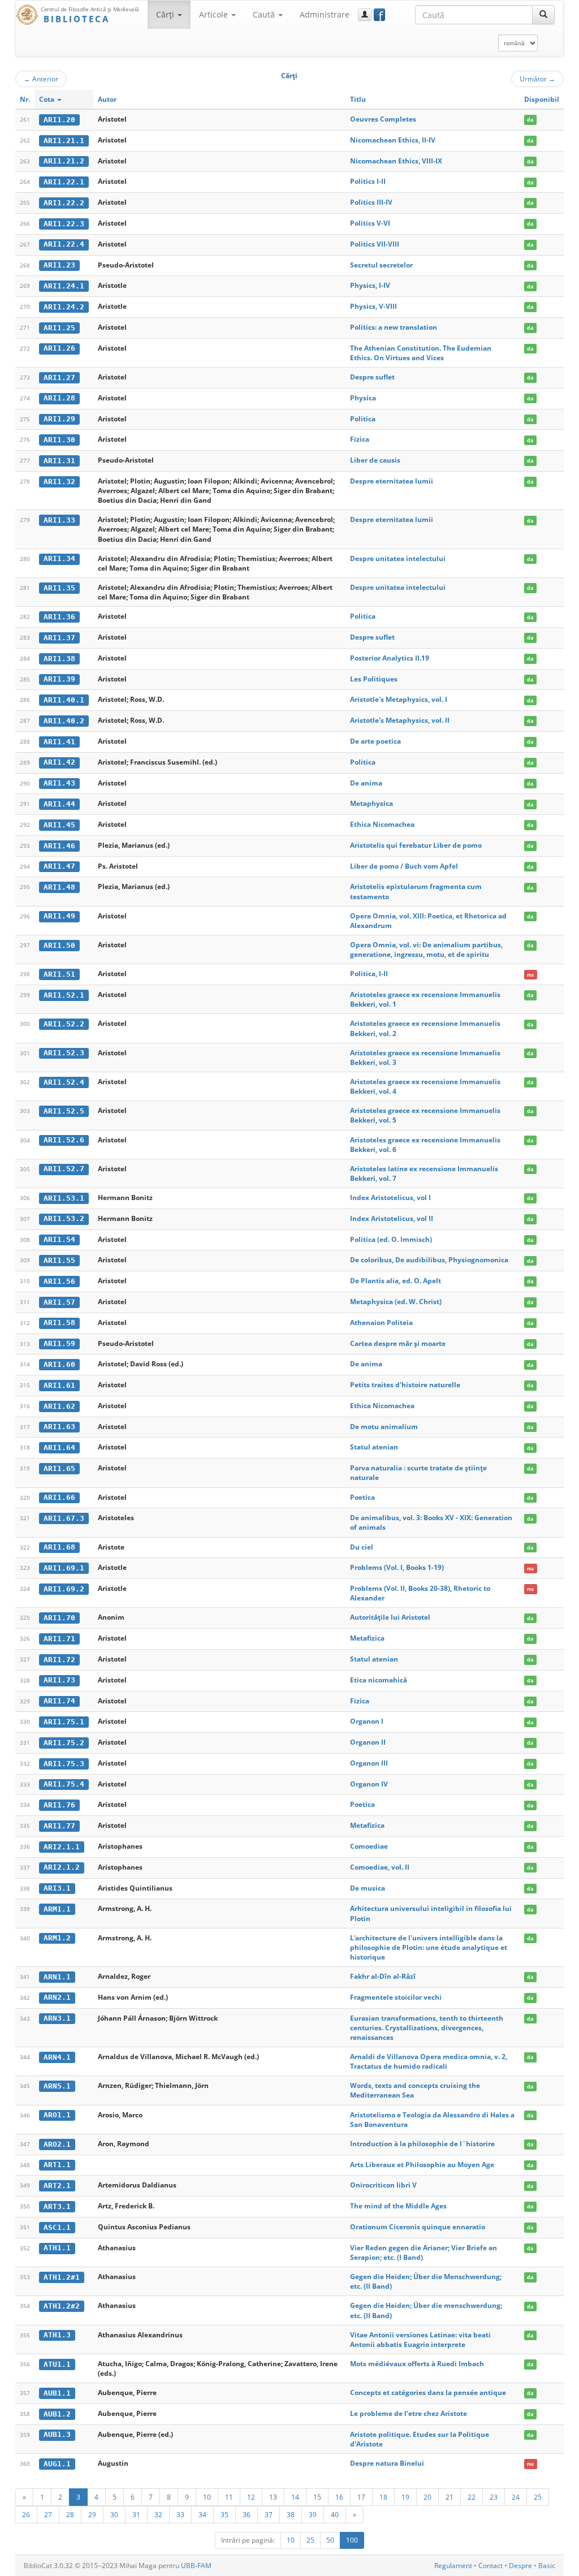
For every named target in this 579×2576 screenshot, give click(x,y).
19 (405, 2497)
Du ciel (362, 1547)
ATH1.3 (57, 2335)
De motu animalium (384, 1427)
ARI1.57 (59, 1302)
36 (247, 2514)
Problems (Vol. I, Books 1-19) (397, 1567)
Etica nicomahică (379, 1680)
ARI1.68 (59, 1547)
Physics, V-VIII (373, 306)
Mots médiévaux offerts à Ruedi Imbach (417, 2364)
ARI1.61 (59, 1385)
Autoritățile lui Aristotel (390, 1617)
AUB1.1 (57, 2393)
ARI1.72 (59, 1660)
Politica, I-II (369, 974)
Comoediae (369, 1846)
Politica (363, 419)
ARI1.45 (59, 825)
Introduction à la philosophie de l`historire (422, 2144)
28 (70, 2514)
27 (48, 2514)
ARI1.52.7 (64, 1169)
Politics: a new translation (394, 327)
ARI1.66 (59, 1497)
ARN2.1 (57, 1997)
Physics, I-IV (370, 285)
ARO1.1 (57, 2115)
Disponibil (542, 99)
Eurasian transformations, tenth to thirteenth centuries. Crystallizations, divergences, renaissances (427, 2028)
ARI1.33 (59, 520)
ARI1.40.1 (64, 700)
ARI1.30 (59, 440)
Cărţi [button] (166, 14)
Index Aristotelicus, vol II (392, 1218)
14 (295, 2497)
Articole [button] (215, 14)
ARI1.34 (59, 558)
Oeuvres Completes (383, 119)
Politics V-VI (370, 223)
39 (313, 2514)
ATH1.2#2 (62, 2306)
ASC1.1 (57, 2227)
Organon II (368, 1742)
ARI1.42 (59, 762)
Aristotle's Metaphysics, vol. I (399, 699)
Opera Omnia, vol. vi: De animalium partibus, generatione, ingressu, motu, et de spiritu (426, 950)
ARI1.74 (59, 1701)
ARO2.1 (57, 2144)
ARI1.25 (59, 328)
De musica (368, 1888)
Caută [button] (265, 14)
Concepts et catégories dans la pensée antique (428, 2392)
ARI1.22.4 (64, 244)
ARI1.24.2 (64, 307)
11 (229, 2497)
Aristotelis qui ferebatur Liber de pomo (416, 845)
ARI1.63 (59, 1427)
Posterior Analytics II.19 (390, 658)
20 (427, 2497)
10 (207, 2497)
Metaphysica (371, 803)
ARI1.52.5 (64, 1111)
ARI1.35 (59, 588)
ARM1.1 (57, 1909)
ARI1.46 (59, 846)
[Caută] (543, 15)
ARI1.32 (59, 482)
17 (361, 2497)
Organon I (367, 1721)
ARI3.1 (57, 1888)
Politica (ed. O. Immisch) (391, 1239)
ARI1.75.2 (64, 1743)
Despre (520, 2566)
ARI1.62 (59, 1406)
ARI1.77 (59, 1826)
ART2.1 (57, 2185)
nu (530, 974)
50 (330, 2540)
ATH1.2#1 (62, 2277)
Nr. (25, 99)
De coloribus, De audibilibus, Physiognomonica (429, 1260)
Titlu (358, 99)
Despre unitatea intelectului (398, 558)
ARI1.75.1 (64, 1722)
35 (224, 2514)
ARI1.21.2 (64, 161)
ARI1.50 (59, 945)
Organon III (369, 1763)
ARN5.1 (57, 2086)
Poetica (362, 1497)
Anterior (41, 79)
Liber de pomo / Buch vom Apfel (404, 866)
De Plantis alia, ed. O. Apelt (396, 1281)
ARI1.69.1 (64, 1568)
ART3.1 (57, 2206)
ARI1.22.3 (64, 224)
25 (538, 2497)
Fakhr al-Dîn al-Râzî (383, 1976)
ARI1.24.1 (64, 286)
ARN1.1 (57, 1977)
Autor (107, 99)
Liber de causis (375, 460)
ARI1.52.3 (64, 1053)
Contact (491, 2566)
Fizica (360, 439)
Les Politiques (374, 679)
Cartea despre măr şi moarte (398, 1343)
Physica (363, 398)
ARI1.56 (59, 1281)
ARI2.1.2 (62, 1867)
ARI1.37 (59, 638)
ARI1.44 (59, 804)
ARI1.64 (59, 1447)
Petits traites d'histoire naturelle (405, 1385)
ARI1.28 (59, 398)
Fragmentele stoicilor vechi (396, 1997)
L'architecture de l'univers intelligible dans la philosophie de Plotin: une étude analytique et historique (429, 1947)
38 (291, 2514)
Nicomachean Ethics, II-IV (393, 140)
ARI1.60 (59, 1364)
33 (180, 2514)
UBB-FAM (196, 2566)
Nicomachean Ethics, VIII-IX (396, 161)
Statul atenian (374, 1447)
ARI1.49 (59, 916)
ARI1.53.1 (64, 1198)
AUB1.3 (57, 2434)
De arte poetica (375, 741)
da (530, 120)
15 (317, 2497)
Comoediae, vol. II (380, 1867)
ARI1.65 (59, 1468)
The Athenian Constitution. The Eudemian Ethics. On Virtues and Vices (421, 353)
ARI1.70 (59, 1618)
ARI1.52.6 (64, 1140)
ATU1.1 (57, 2364)
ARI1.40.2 (64, 721)
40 (335, 2514)
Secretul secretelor (381, 265)
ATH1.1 (57, 2248)
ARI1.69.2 (64, 1589)
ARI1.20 (59, 120)
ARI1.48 (59, 887)
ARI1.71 (59, 1639)
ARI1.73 (59, 1680)
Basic (547, 2566)
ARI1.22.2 (64, 203)
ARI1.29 (59, 419)
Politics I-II (368, 181)
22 (472, 2497)
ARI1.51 (59, 974)
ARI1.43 (59, 783)
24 (516, 2497)
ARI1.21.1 (64, 141)
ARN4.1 (57, 2057)
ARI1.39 (59, 679)
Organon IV (369, 1784)
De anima (366, 783)
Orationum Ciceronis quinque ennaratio (418, 2227)
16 (339, 2497)
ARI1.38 (59, 659)
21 (450, 2497)
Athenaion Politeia (381, 1322)
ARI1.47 (59, 866)
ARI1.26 (59, 348)
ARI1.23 (59, 265)
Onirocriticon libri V (383, 2185)
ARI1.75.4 (64, 1784)
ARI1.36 (59, 617)
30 (114, 2514)
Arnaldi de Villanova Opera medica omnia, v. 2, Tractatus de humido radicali (429, 2061)
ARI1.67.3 (64, 1518)
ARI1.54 (59, 1239)
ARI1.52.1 (64, 995)
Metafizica (367, 1638)
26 (26, 2514)
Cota (47, 99)
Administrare (325, 14)
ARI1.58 (59, 1322)
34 (202, 2514)
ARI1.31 (59, 461)
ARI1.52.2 (64, 1024)
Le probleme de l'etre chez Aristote (409, 2413)
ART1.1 (57, 2165)
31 (136, 2514)
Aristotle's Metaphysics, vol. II (400, 720)
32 (158, 2514)
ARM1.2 (57, 1938)
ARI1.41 (59, 742)
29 (92, 2514)
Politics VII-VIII (375, 244)
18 (383, 2497)
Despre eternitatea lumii (392, 481)
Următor (537, 79)
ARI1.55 (59, 1260)
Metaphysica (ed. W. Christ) (396, 1302)
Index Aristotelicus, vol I (390, 1198)
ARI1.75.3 (64, 1764)
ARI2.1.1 (62, 1847)
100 (352, 2540)
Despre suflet (372, 377)
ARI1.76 (59, 1805)
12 (251, 2497)
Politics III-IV (371, 202)
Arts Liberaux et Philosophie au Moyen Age (422, 2165)
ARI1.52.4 (64, 1082)
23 (494, 2497)
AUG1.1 (57, 2464)
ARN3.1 (57, 2018)
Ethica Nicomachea (382, 824)
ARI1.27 (59, 377)
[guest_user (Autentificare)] (365, 15)
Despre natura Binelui (387, 2463)
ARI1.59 (59, 1343)
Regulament (453, 2566)
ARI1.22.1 (64, 182)
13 (273, 2497)
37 (269, 2514)
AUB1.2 (57, 2414)
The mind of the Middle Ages (398, 2206)
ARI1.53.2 (64, 1218)
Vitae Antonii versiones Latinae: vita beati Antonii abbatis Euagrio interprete (420, 2340)
